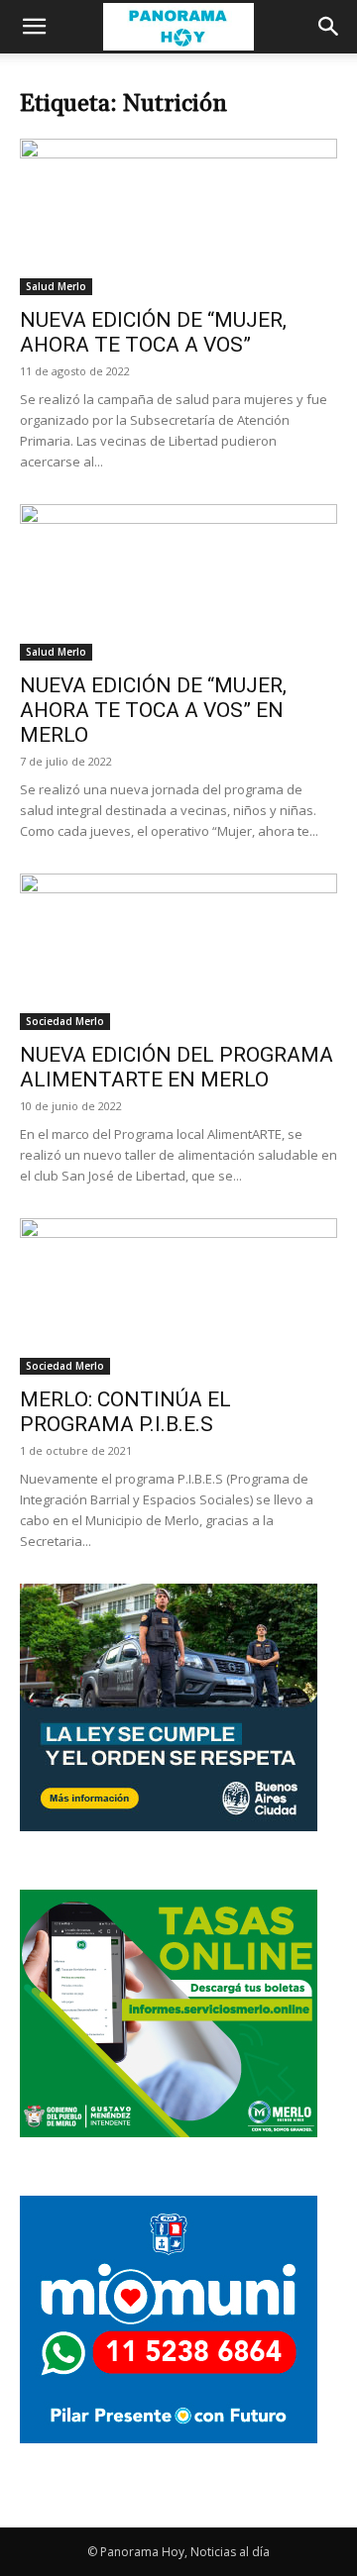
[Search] (329, 27)
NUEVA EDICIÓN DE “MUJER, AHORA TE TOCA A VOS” (153, 332)
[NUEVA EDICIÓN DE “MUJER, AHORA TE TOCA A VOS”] (178, 217)
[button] (34, 27)
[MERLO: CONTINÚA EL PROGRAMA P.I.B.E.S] (178, 1296)
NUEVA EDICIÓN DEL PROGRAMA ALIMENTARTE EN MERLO (177, 1067)
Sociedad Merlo (65, 1021)
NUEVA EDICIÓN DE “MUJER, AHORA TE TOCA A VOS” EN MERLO (153, 710)
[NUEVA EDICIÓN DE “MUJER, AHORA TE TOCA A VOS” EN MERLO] (178, 582)
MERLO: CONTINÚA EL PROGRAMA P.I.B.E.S (125, 1412)
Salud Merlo (56, 286)
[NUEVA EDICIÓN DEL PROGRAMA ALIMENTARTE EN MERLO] (178, 952)
